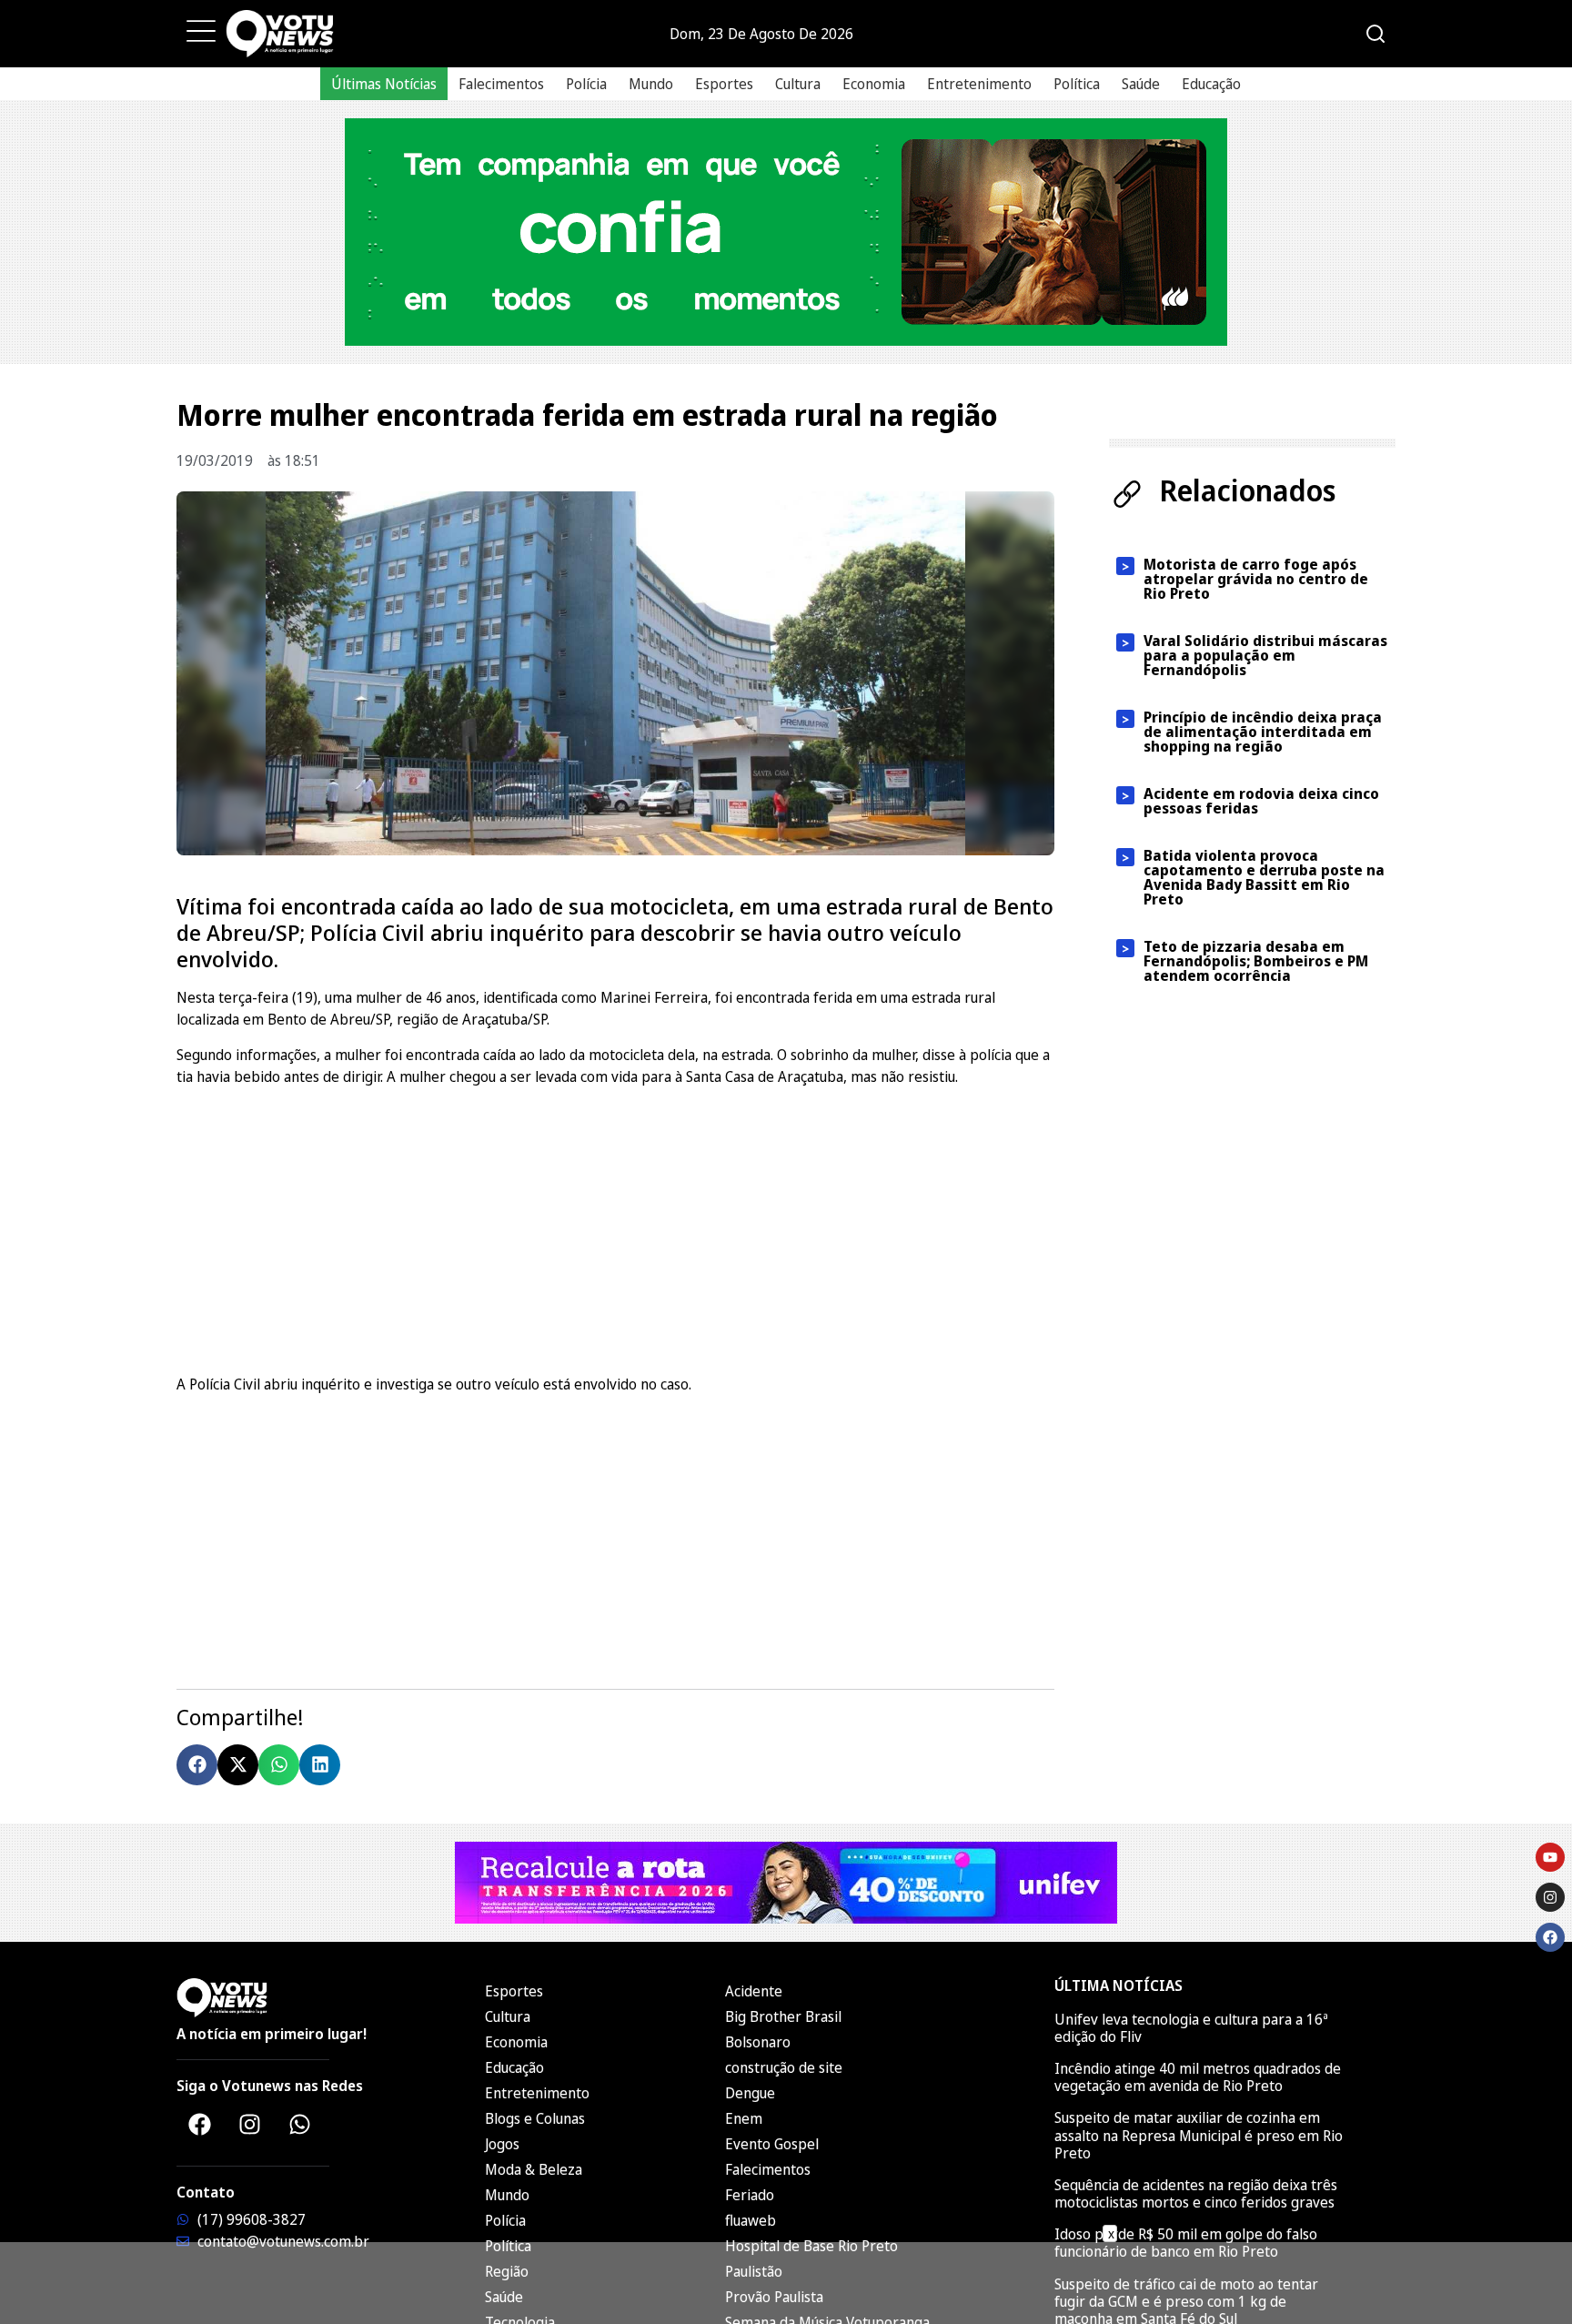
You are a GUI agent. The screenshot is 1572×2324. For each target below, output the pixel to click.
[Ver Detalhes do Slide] (786, 232)
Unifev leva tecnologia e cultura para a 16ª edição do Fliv (1191, 2028)
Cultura (798, 84)
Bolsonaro (758, 2042)
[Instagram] (249, 2125)
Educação (1211, 84)
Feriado (750, 2195)
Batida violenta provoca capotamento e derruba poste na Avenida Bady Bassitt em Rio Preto (1264, 877)
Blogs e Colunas (535, 2118)
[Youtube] (1550, 1857)
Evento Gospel (772, 2144)
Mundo (651, 84)
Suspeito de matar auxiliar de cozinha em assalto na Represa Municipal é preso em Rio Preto (1199, 2135)
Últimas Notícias (384, 84)
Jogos (502, 2144)
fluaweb (751, 2220)
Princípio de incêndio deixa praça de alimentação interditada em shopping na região (1263, 732)
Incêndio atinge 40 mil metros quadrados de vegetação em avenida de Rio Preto (1198, 2077)
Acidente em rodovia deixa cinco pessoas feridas (1261, 801)
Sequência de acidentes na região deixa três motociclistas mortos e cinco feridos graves (1196, 2193)
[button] (197, 1765)
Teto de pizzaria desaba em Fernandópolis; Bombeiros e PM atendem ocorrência (1256, 961)
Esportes (724, 84)
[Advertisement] (615, 1228)
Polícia (586, 84)
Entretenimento (979, 84)
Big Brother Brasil (783, 2016)
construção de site (784, 2067)
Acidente (754, 1991)
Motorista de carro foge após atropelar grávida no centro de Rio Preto (1256, 579)
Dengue (750, 2093)
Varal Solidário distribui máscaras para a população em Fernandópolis (1265, 655)
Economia (874, 84)
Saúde (1141, 84)
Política (1077, 84)
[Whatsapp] (299, 2125)
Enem (744, 2118)
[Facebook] (199, 2125)
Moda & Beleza (534, 2169)
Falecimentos (501, 84)
